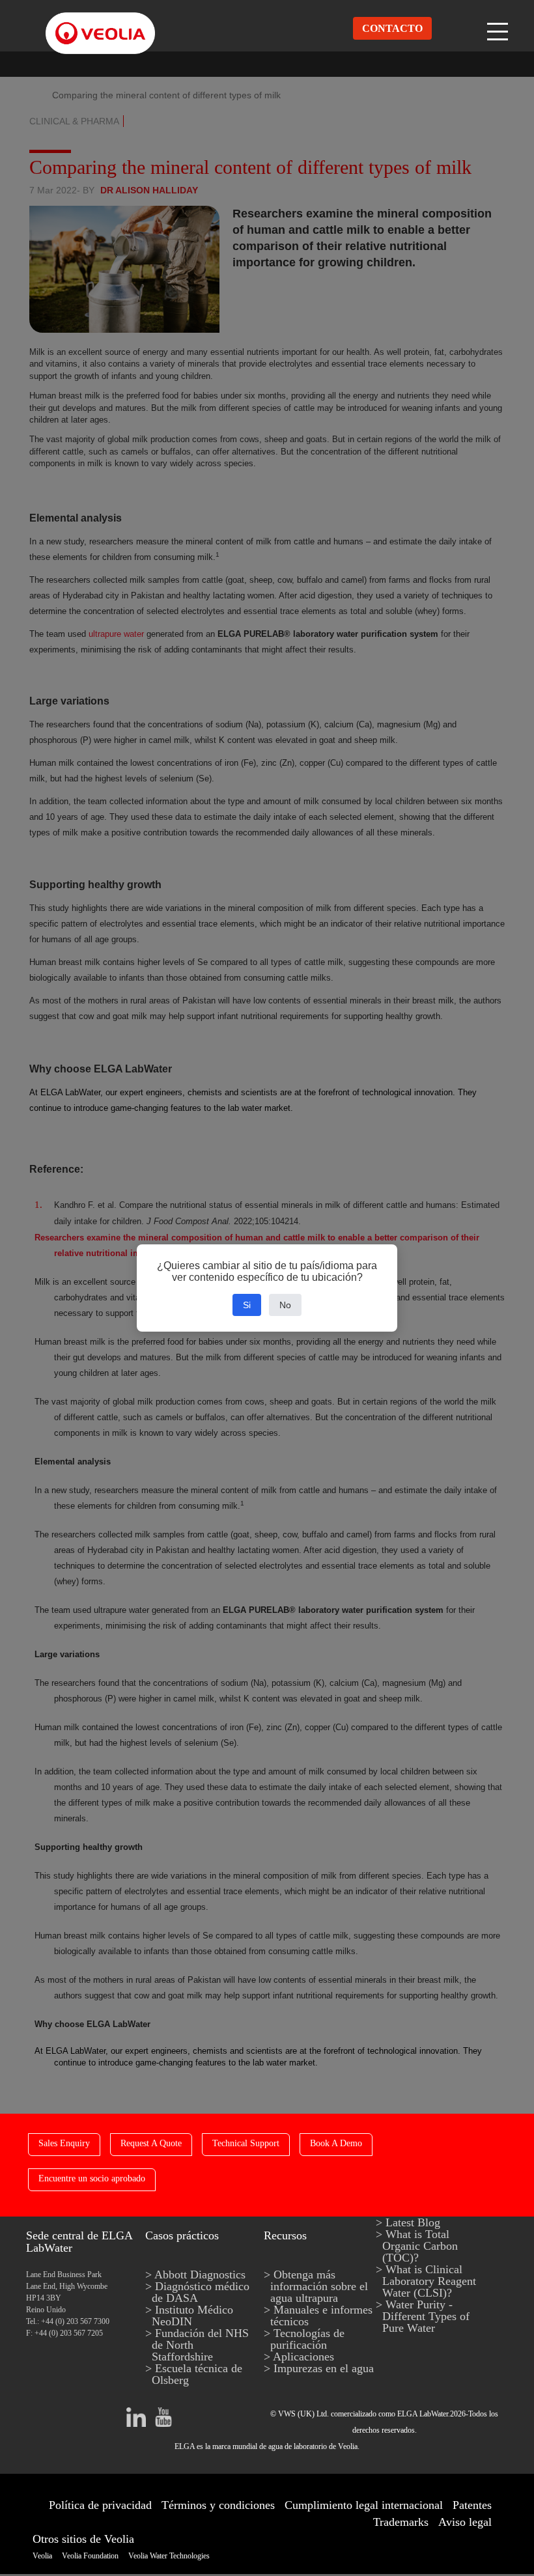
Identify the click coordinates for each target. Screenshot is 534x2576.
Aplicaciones (303, 2357)
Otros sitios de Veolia (83, 2539)
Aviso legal (465, 2522)
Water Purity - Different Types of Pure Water (426, 2316)
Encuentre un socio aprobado (92, 2178)
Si (247, 1305)
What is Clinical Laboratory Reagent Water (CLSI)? (429, 2281)
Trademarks (401, 2522)
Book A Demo (336, 2143)
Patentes (472, 2505)
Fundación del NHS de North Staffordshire (200, 2345)
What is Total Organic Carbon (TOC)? (420, 2246)
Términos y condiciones (218, 2505)
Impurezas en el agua (324, 2368)
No (285, 1305)
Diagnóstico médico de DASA (201, 2292)
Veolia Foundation (90, 2556)
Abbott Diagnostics (200, 2275)
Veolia (42, 2556)
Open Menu (499, 28)
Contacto (392, 28)
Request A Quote (151, 2143)
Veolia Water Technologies (169, 2556)
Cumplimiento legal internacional (364, 2505)
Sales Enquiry (64, 2143)
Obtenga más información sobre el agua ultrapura (319, 2286)
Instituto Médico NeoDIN (192, 2316)
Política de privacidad (100, 2505)
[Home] (88, 22)
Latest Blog (413, 2222)
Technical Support (246, 2143)
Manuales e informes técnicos (321, 2316)
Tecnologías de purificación (307, 2339)
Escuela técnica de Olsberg (197, 2374)
